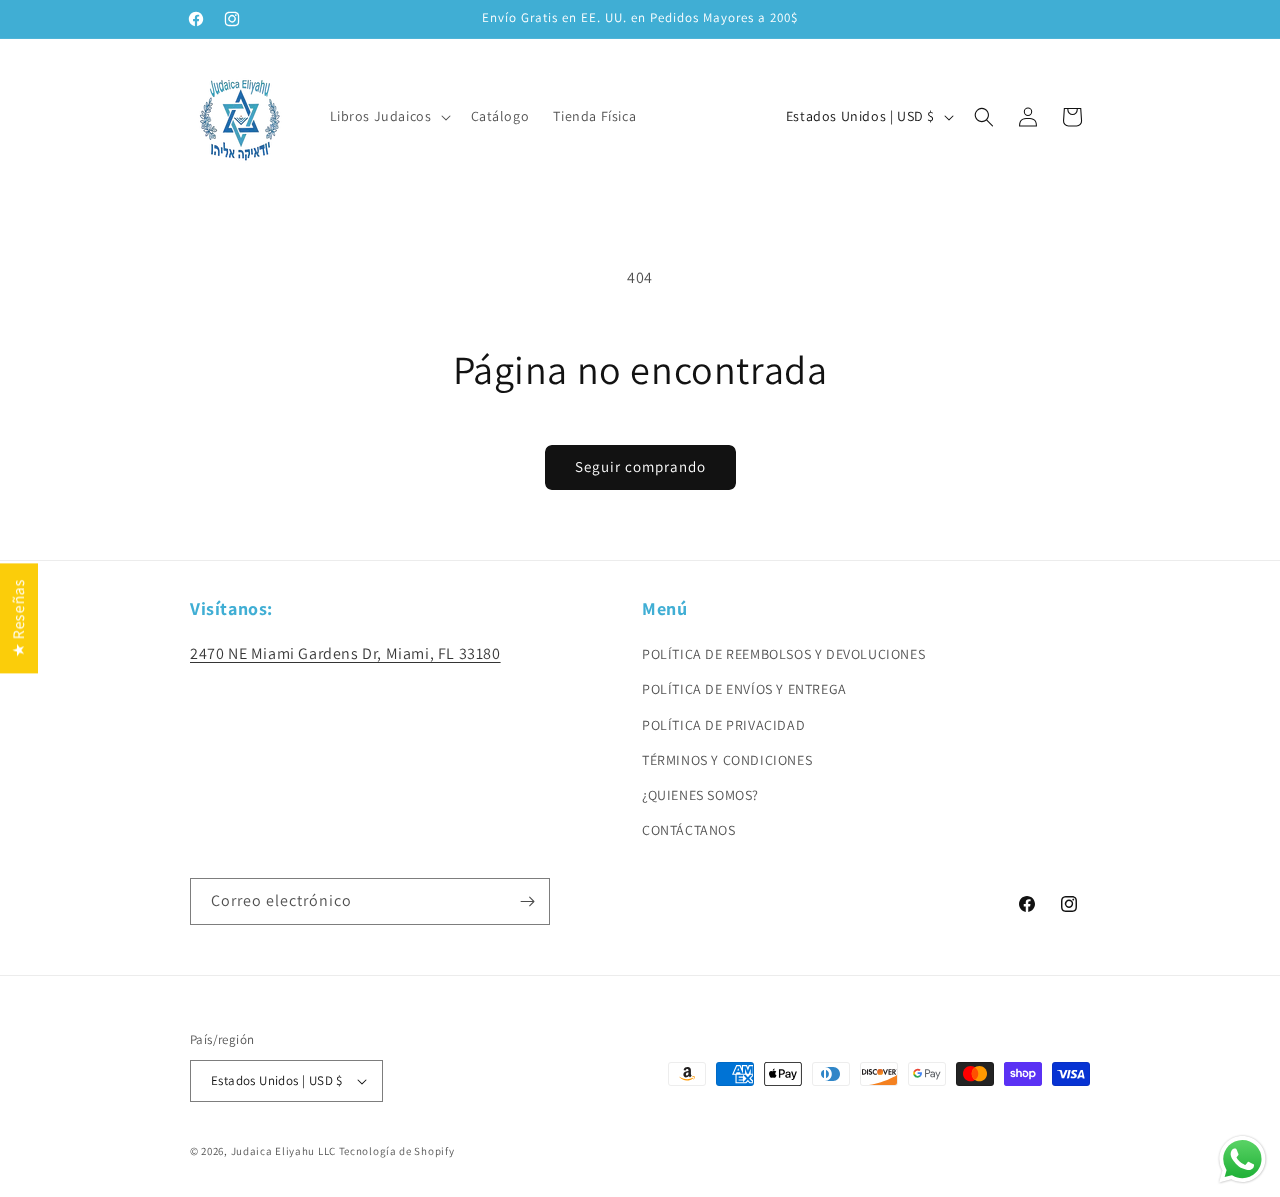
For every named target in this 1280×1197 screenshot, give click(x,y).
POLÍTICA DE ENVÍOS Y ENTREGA (744, 689)
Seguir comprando (640, 466)
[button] (388, 116)
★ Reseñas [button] (18, 617)
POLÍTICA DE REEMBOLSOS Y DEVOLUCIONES (783, 654)
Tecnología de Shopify (397, 1151)
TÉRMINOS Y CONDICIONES (727, 760)
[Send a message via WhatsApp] (1242, 1159)
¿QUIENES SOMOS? (700, 795)
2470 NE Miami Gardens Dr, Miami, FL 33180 (345, 653)
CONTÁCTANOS (689, 830)
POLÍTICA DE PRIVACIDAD (723, 725)
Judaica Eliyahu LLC (283, 1151)
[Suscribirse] (527, 901)
